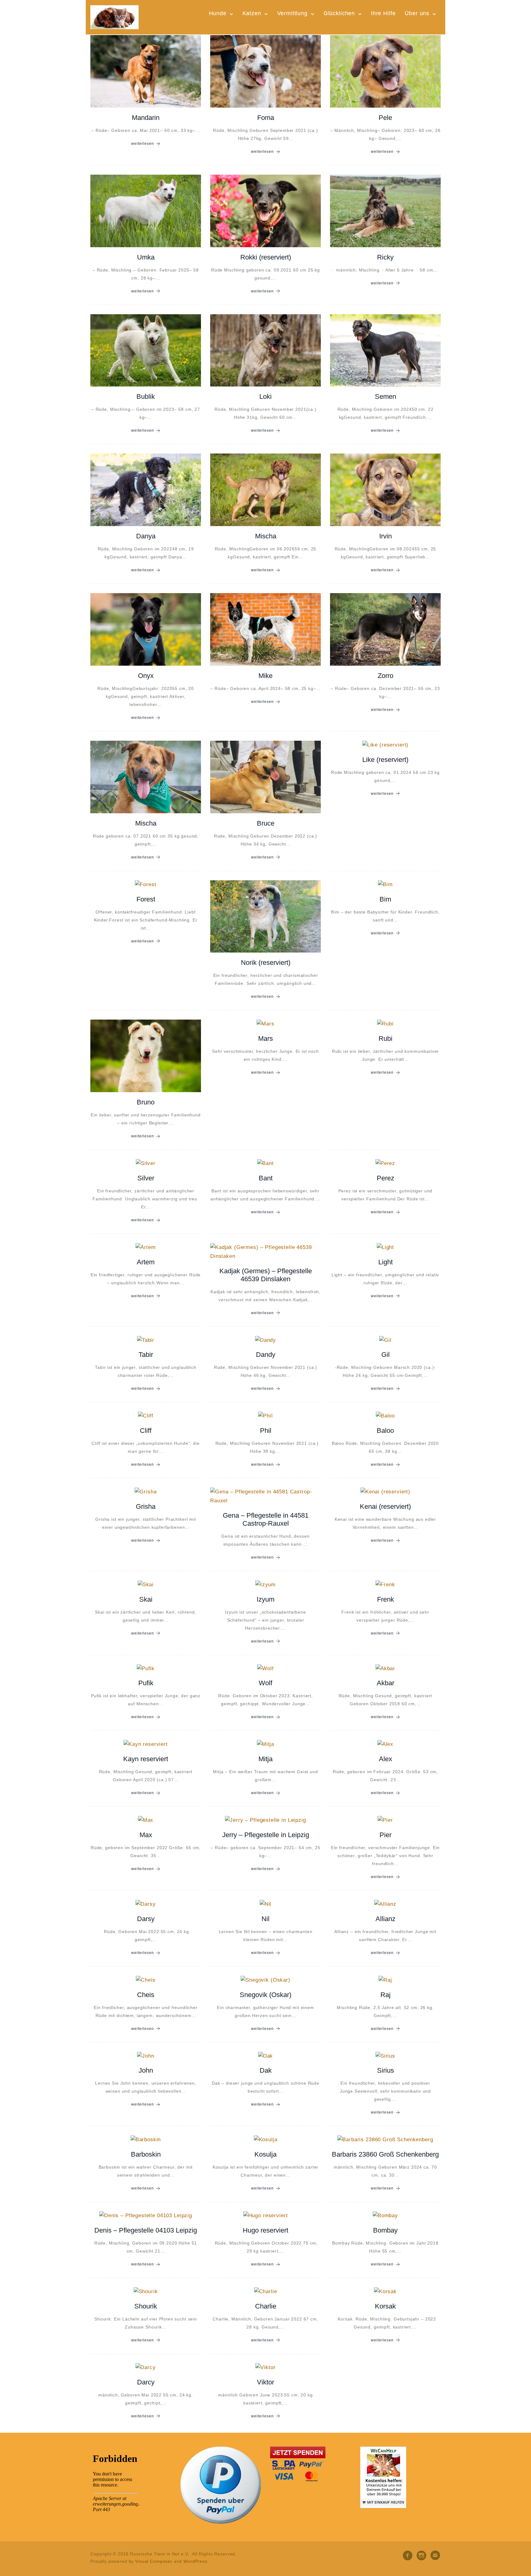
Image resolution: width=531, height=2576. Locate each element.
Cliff (146, 1431)
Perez (385, 1178)
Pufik (146, 1683)
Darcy (146, 2382)
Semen (385, 396)
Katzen (252, 13)
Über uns (417, 13)
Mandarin (146, 118)
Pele (385, 118)
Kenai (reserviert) (385, 1506)
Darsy (146, 1919)
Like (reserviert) (385, 760)
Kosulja (265, 2154)
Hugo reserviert (265, 2230)
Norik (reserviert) (266, 963)
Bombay (385, 2230)
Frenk (385, 1599)
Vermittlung (292, 13)
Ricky (385, 257)
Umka (146, 257)
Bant (266, 1178)
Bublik (146, 396)
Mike (265, 676)
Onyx (146, 676)
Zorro (385, 676)
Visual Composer (154, 2561)
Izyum (265, 1599)
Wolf (265, 1683)
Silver (146, 1178)
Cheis (146, 1995)
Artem (146, 1262)
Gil (385, 1355)
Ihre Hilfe (383, 13)
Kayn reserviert (146, 1759)
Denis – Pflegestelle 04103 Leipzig (146, 2230)
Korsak (385, 2306)
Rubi (385, 1038)
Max (146, 1835)
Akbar (385, 1683)
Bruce (266, 823)
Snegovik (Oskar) (265, 1995)
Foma (266, 118)
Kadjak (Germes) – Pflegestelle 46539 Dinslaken (266, 1275)
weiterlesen (143, 144)
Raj (385, 1995)
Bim (385, 899)
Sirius (385, 2070)
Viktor (265, 2382)
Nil (265, 1919)
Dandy (266, 1355)
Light (385, 1262)
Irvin (385, 536)
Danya (146, 536)
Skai (146, 1599)
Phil (266, 1431)
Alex (385, 1759)
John (146, 2070)
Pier (385, 1835)
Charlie (266, 2306)
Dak (266, 2070)
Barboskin (146, 2154)
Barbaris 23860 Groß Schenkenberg (385, 2154)
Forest (146, 899)
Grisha (146, 1506)
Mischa (266, 536)
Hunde (218, 13)
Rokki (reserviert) (266, 257)
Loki (265, 396)
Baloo (385, 1431)
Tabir (146, 1355)
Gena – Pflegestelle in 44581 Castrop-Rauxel (266, 1519)
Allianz (385, 1919)
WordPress (195, 2561)
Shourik (146, 2306)
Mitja (265, 1759)
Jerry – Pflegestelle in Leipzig (266, 1835)
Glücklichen (339, 13)
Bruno (146, 1102)
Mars (265, 1038)
